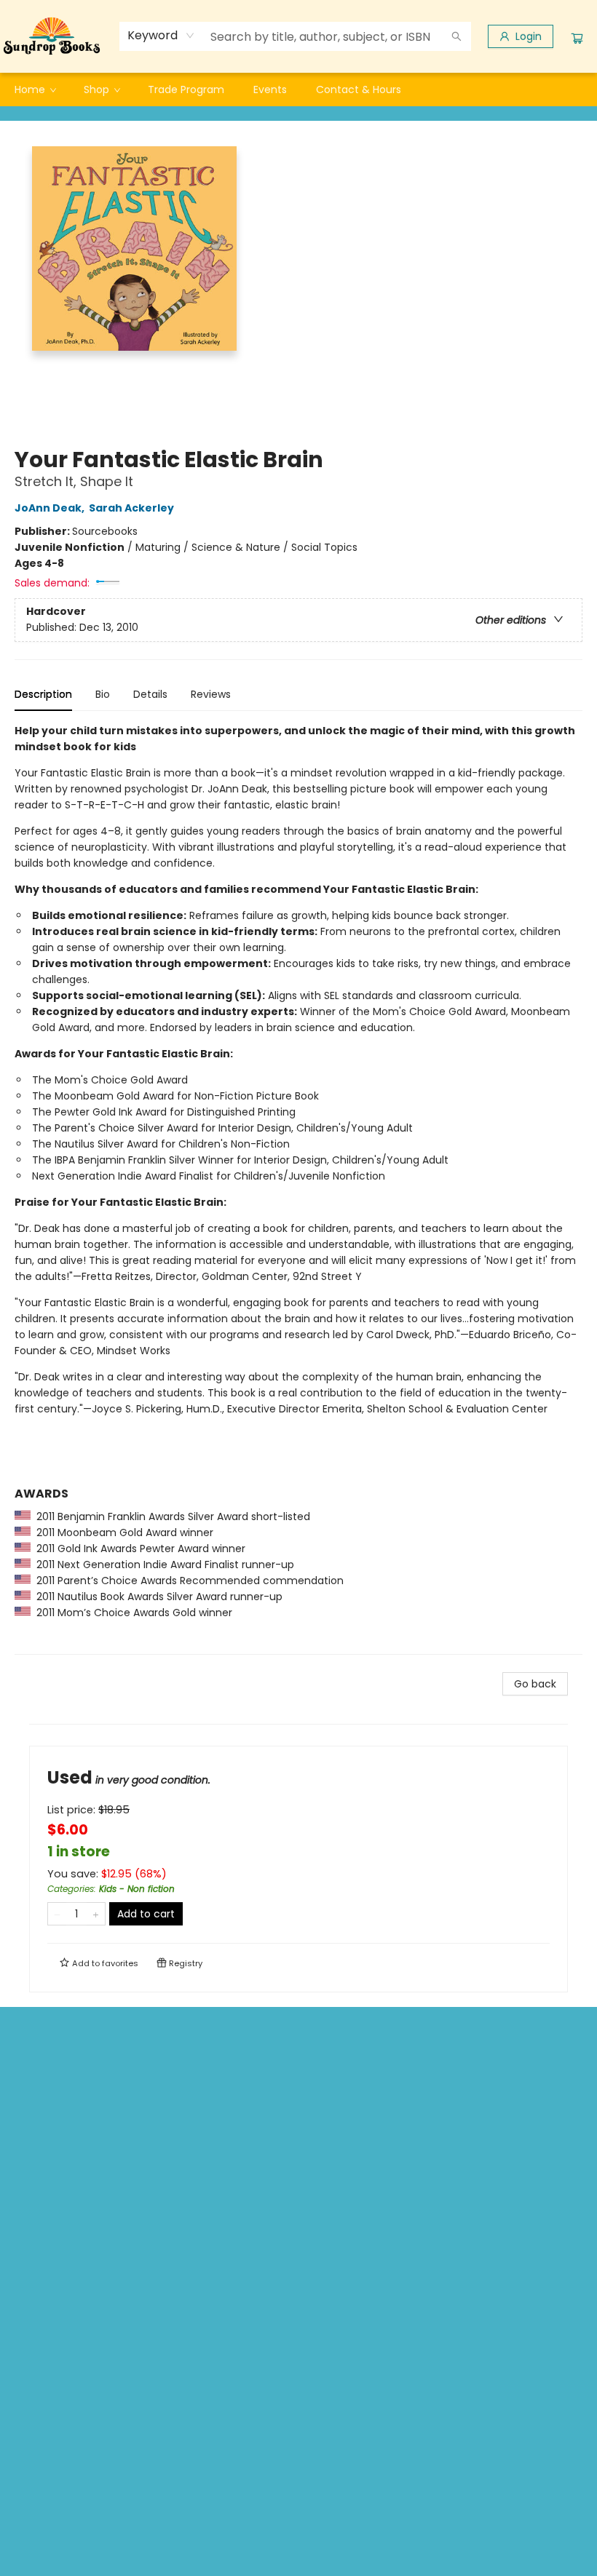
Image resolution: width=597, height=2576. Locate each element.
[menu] (298, 90)
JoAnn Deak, (51, 508)
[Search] (456, 36)
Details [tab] (150, 694)
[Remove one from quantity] (57, 1914)
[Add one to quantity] (96, 1914)
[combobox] (161, 36)
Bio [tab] (103, 694)
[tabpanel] (298, 1189)
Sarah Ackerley (131, 508)
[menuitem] (35, 90)
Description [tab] (43, 694)
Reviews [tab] (211, 694)
